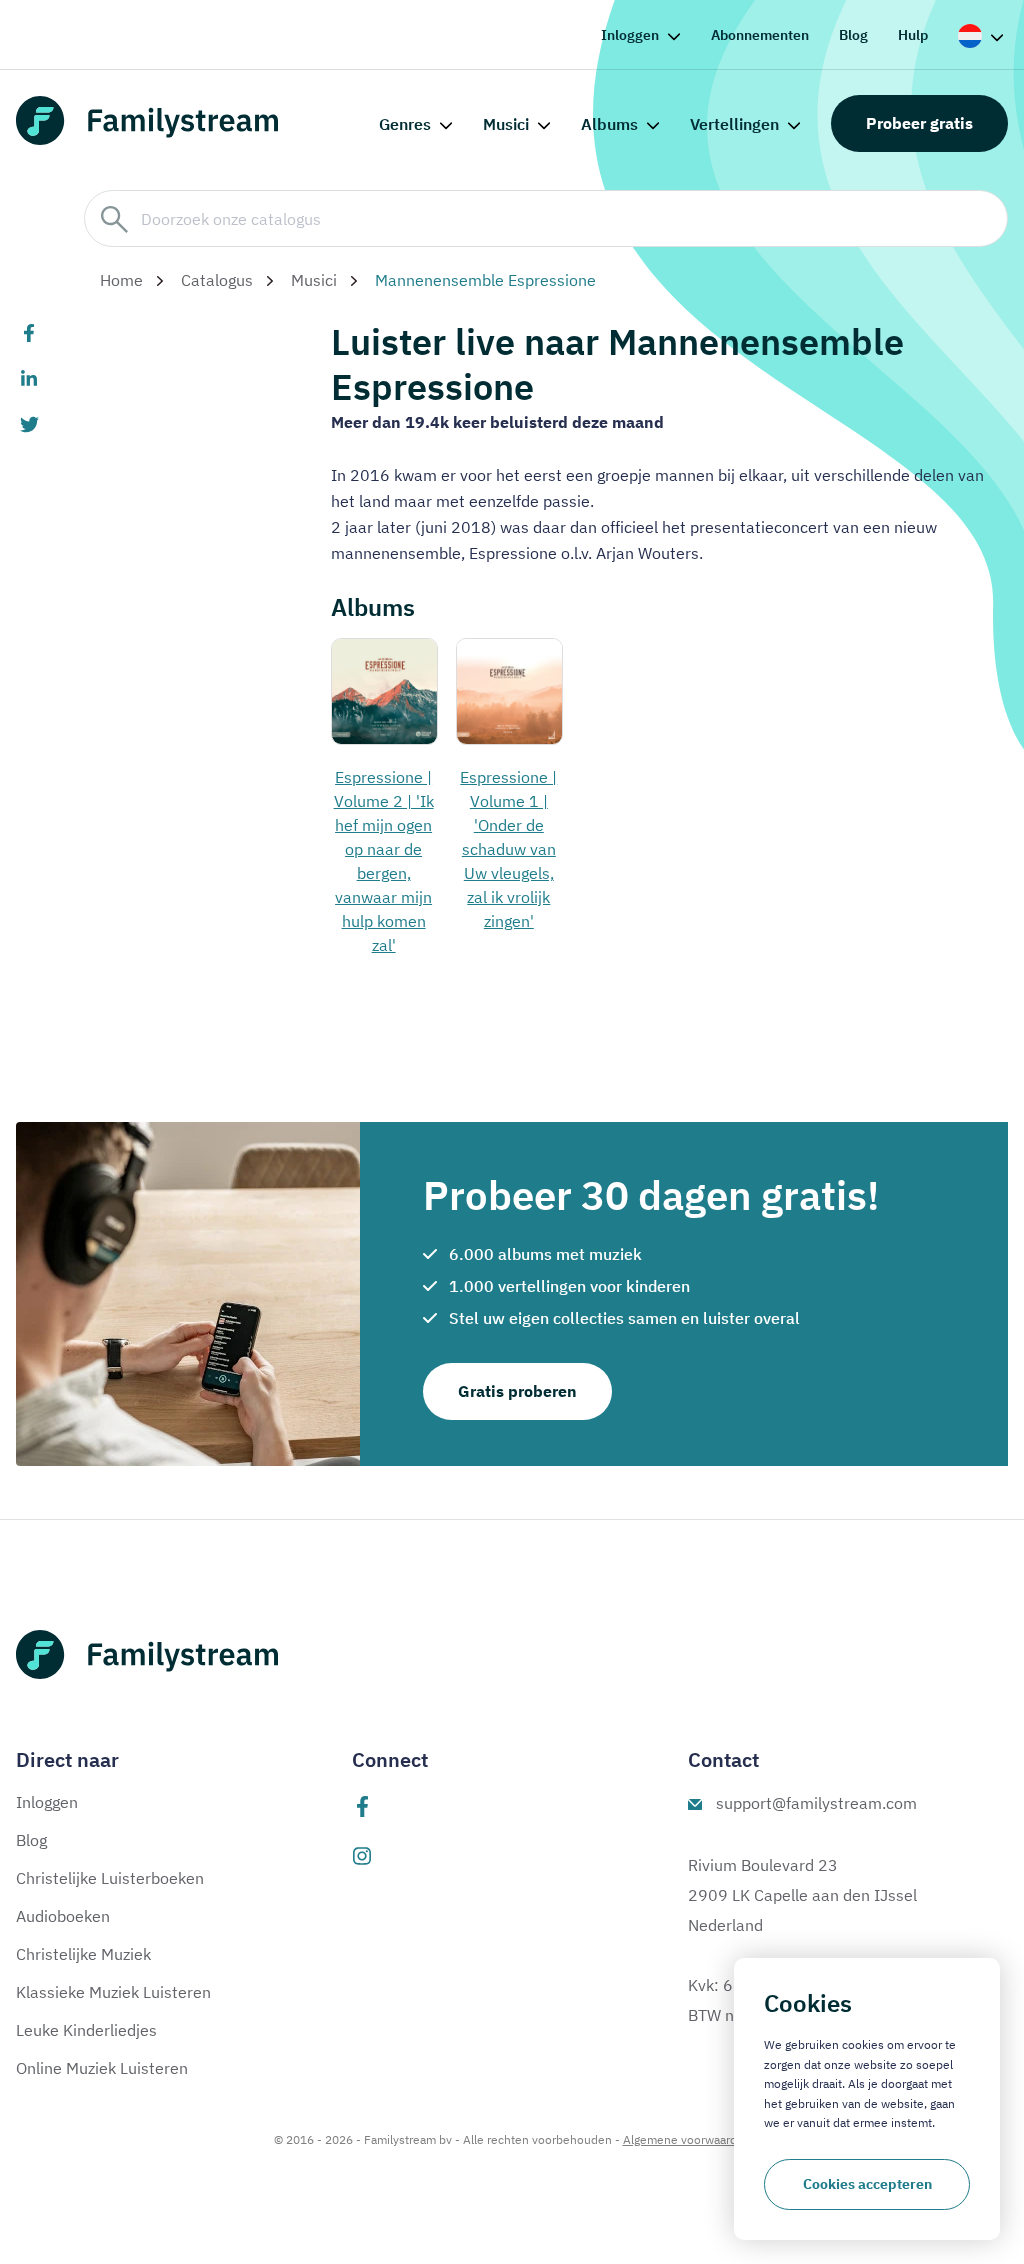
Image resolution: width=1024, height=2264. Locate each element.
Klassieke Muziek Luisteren (113, 1992)
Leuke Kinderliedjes (86, 2030)
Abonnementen (760, 35)
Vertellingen (734, 124)
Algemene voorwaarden (687, 2139)
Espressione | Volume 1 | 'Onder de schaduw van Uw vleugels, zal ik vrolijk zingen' (508, 849)
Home (121, 280)
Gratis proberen (517, 1391)
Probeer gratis (919, 123)
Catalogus (217, 280)
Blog (853, 35)
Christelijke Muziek (83, 1954)
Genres (405, 124)
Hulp (913, 35)
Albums (609, 124)
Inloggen (630, 35)
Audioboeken (63, 1916)
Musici (506, 124)
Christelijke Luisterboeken (110, 1878)
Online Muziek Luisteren (102, 2068)
